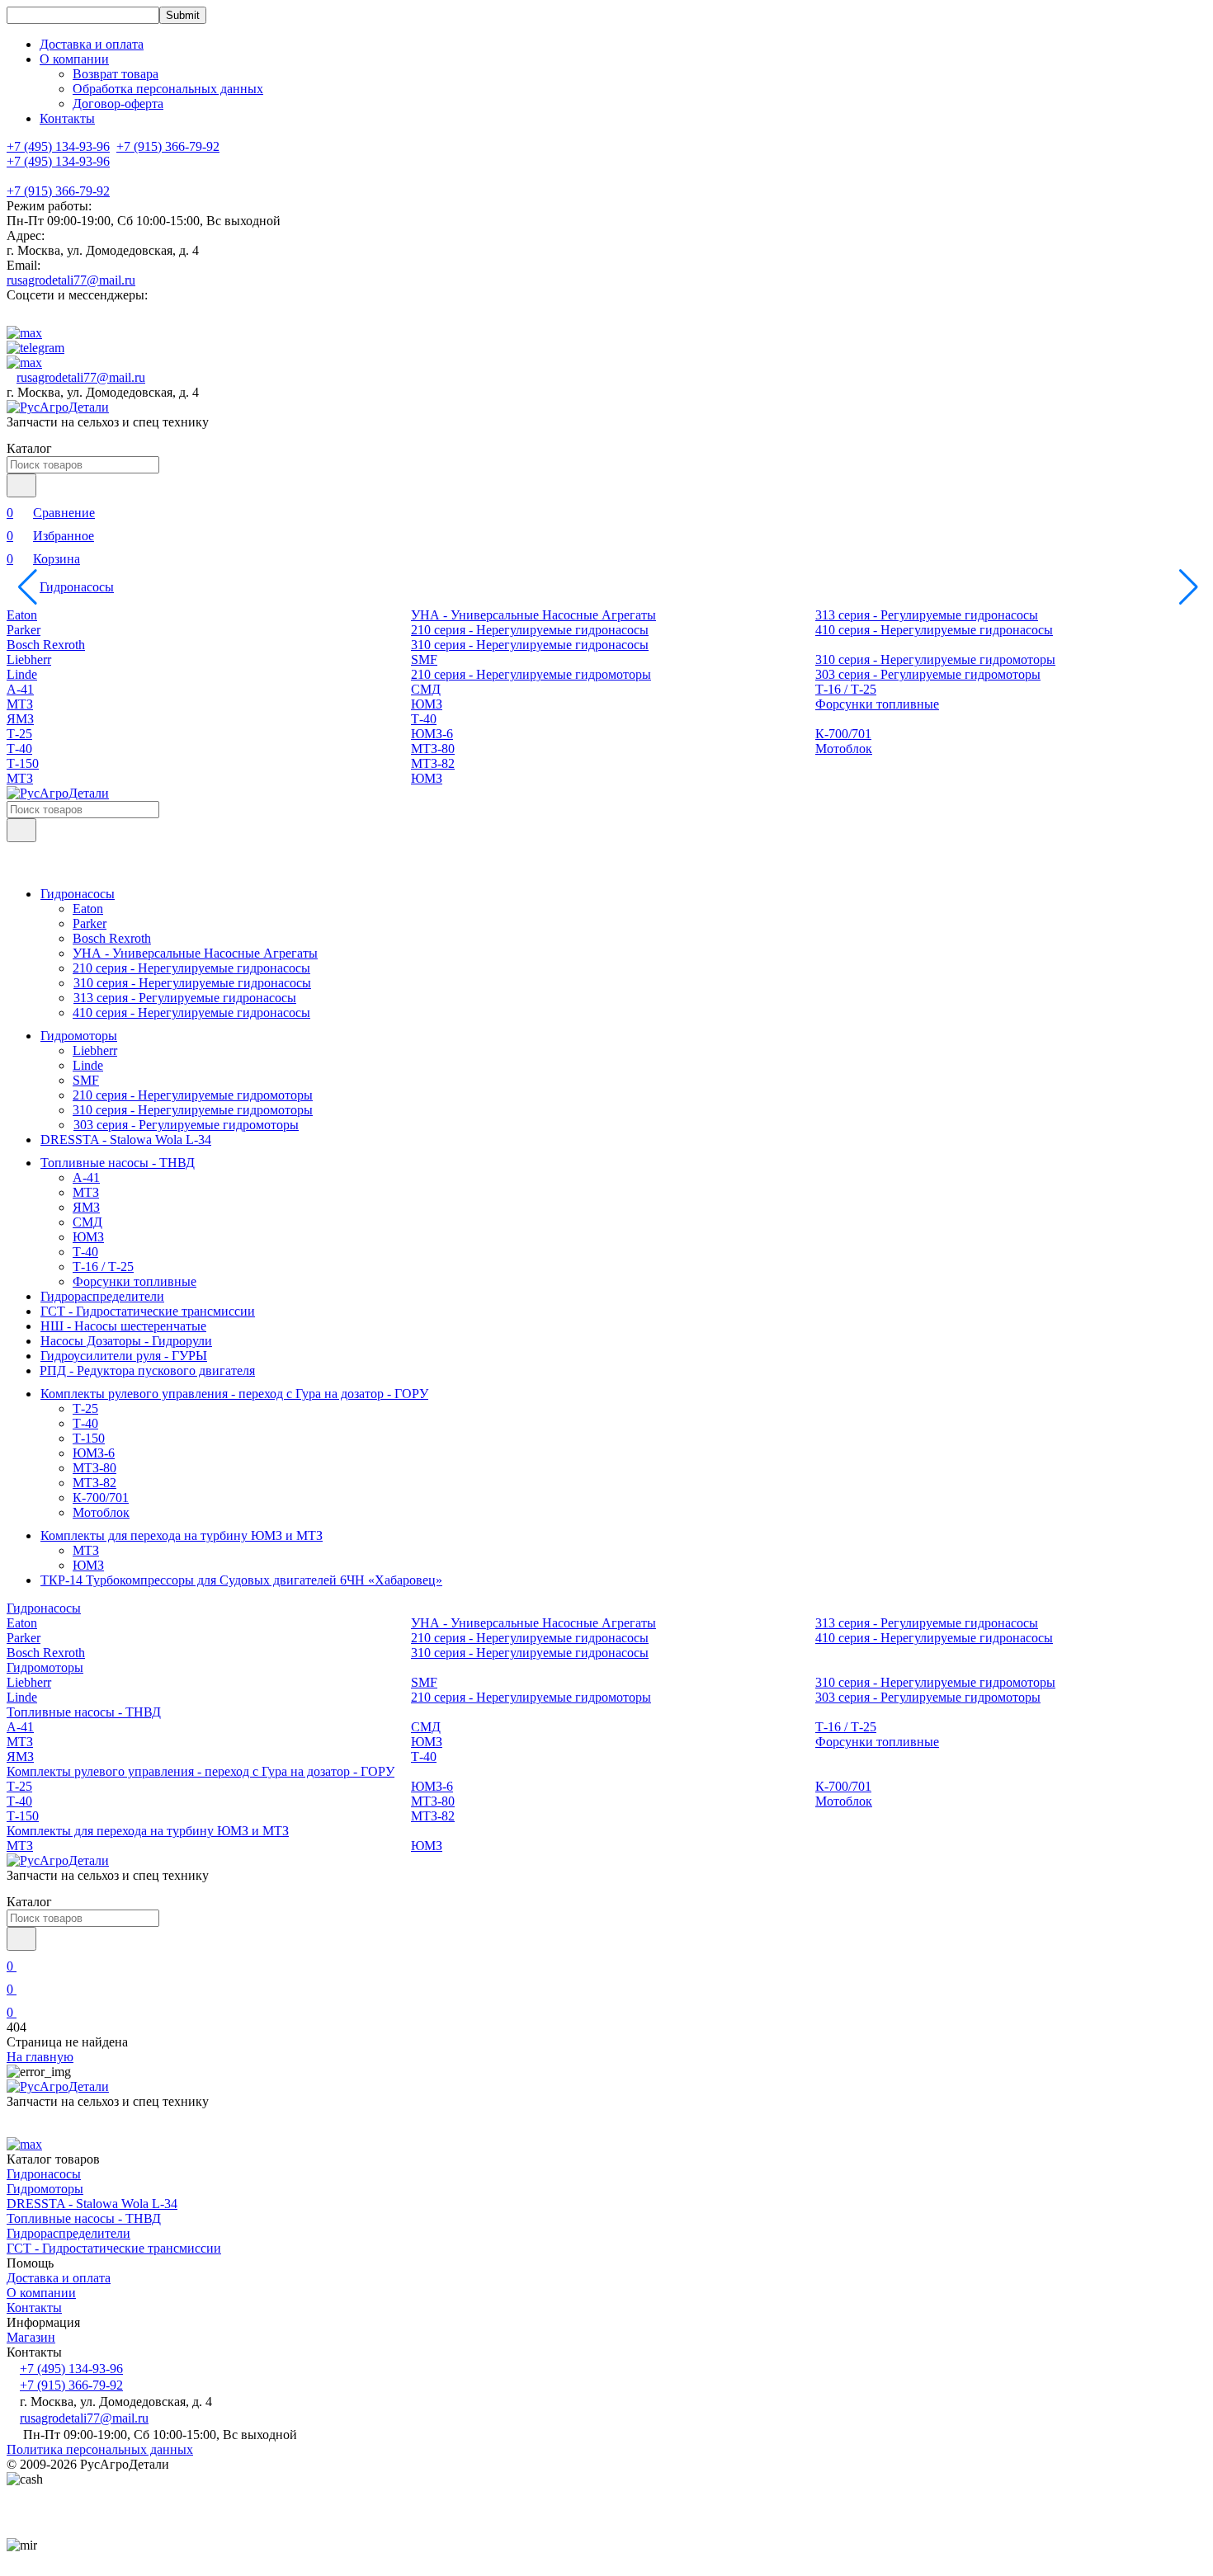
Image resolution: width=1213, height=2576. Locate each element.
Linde (22, 674)
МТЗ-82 (433, 763)
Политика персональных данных (100, 2449)
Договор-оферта (118, 104)
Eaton (22, 615)
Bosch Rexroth (46, 645)
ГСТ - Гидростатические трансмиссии (148, 1311)
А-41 (20, 689)
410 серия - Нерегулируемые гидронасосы (934, 630)
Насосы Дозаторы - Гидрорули (126, 1341)
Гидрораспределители (102, 1296)
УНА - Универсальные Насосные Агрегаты (533, 615)
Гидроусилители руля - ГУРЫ (124, 1356)
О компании (41, 2293)
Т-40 (424, 719)
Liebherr (29, 659)
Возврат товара (116, 74)
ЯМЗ (20, 719)
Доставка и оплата (92, 44)
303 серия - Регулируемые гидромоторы (928, 674)
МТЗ (20, 704)
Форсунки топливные (877, 704)
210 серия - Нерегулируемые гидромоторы (531, 674)
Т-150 (23, 763)
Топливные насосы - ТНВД (118, 1163)
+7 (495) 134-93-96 (58, 161)
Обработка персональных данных (168, 89)
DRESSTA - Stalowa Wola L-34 (126, 1140)
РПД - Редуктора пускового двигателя (147, 1370)
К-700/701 (843, 734)
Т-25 (19, 734)
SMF (424, 659)
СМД (426, 689)
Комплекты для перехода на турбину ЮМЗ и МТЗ (182, 1535)
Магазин (31, 2337)
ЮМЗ (427, 704)
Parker (24, 630)
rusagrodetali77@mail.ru (71, 280)
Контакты (67, 118)
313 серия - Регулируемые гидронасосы (927, 615)
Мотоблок (844, 749)
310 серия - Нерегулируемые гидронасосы (530, 645)
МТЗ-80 (433, 749)
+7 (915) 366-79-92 (58, 191)
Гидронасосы (77, 587)
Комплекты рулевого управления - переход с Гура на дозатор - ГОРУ (234, 1394)
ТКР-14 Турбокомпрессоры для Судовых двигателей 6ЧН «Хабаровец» (241, 1580)
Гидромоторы (79, 1036)
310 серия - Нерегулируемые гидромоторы (935, 659)
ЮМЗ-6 (432, 734)
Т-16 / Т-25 (846, 689)
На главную (40, 2057)
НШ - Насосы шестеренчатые (123, 1326)
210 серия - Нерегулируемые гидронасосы (530, 630)
